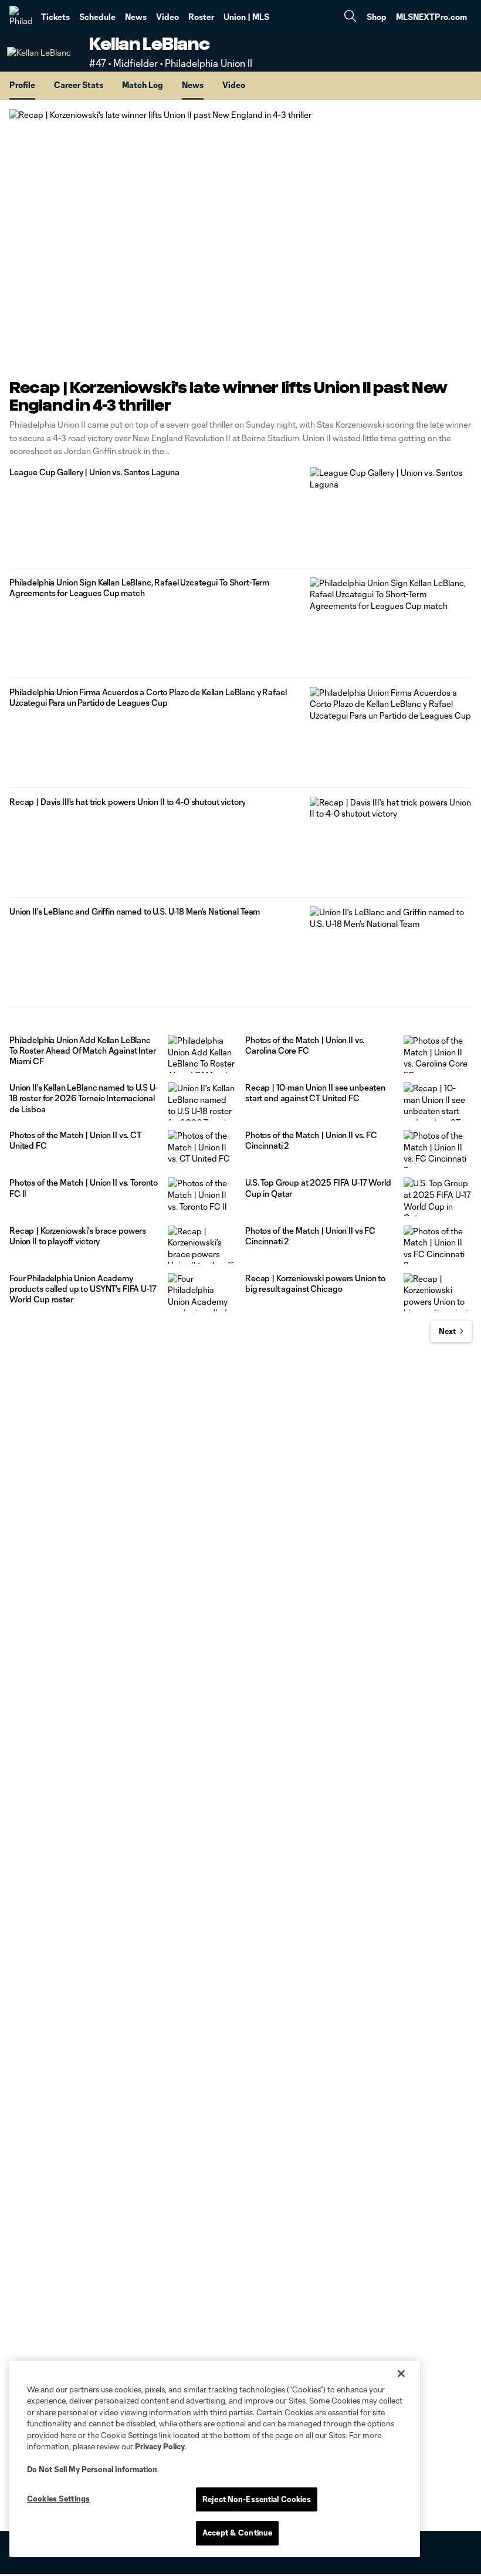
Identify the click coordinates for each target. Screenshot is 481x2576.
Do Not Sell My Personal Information (92, 2469)
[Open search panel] (350, 17)
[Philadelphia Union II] (21, 17)
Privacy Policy (160, 2446)
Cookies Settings (58, 2499)
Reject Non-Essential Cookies (257, 2499)
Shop (377, 17)
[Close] (401, 2374)
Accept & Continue (237, 2533)
